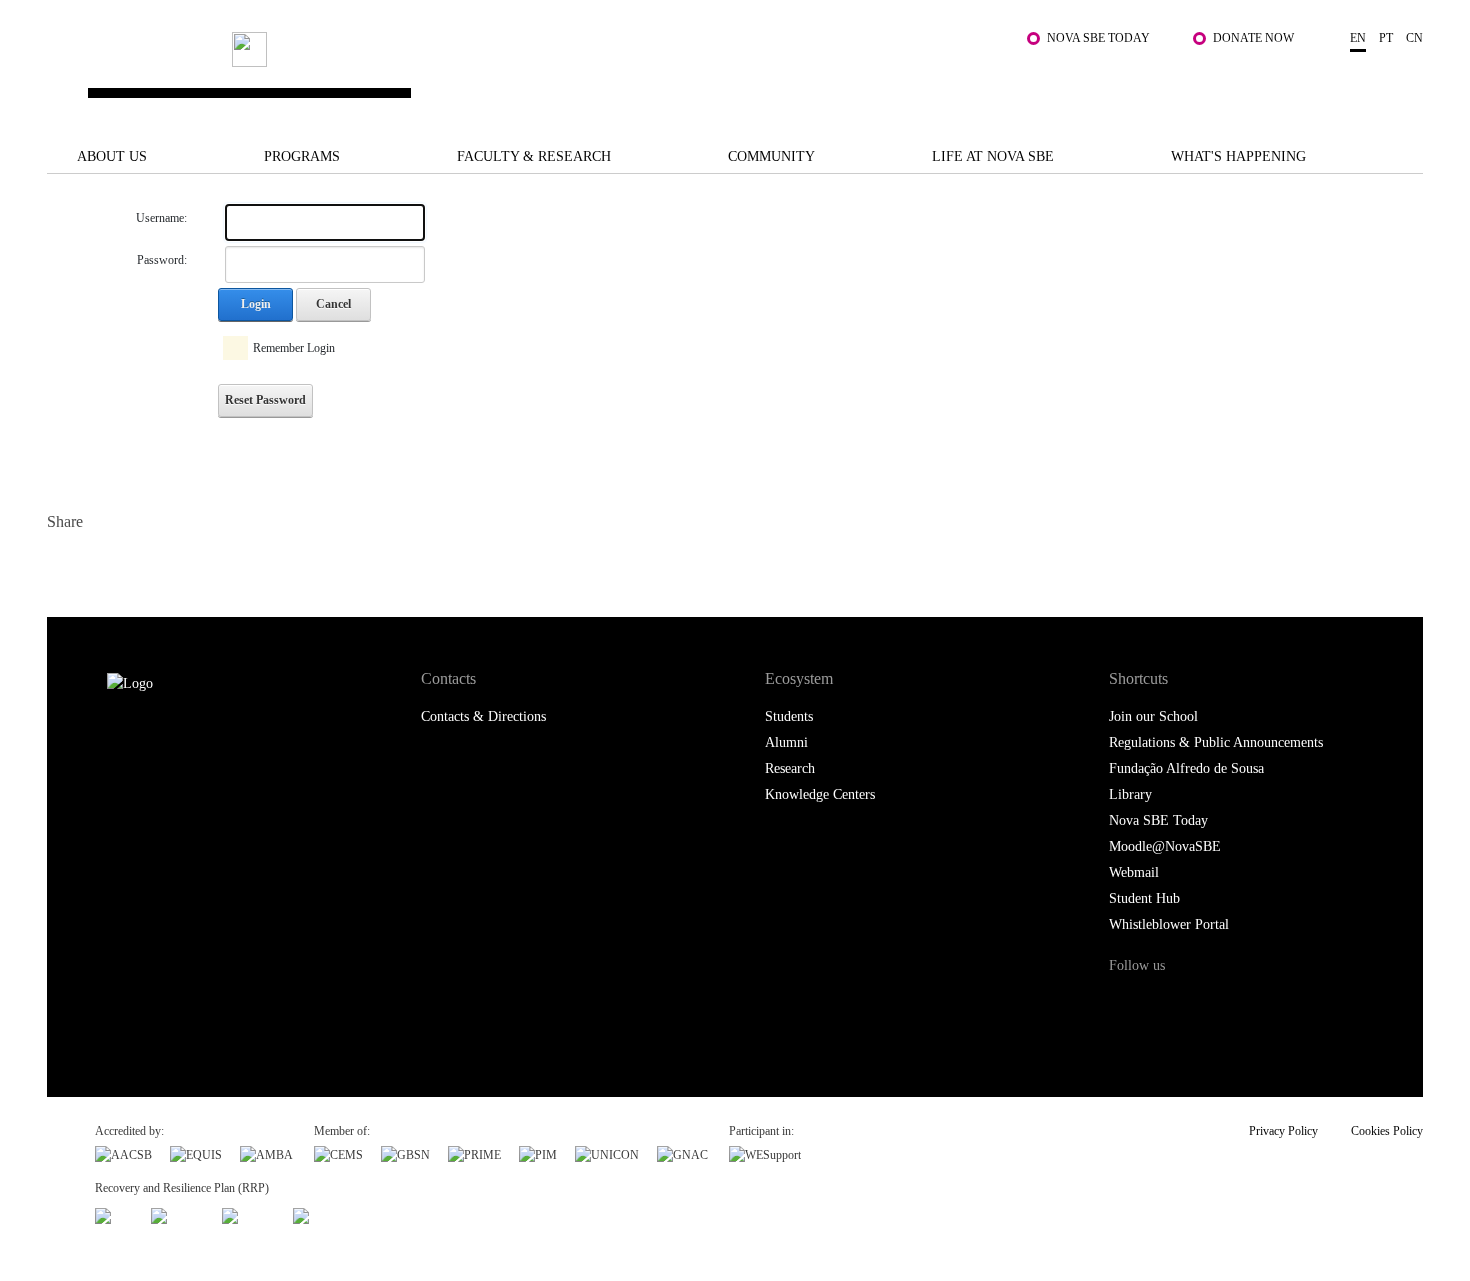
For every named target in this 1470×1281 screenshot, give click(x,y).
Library (1130, 794)
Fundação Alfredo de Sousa (1186, 768)
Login (256, 304)
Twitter (104, 564)
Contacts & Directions (483, 716)
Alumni (786, 742)
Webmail (1134, 872)
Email (184, 564)
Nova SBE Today (1098, 38)
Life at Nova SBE (993, 156)
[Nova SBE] (615, 73)
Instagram (1208, 1003)
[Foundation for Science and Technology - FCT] (114, 1214)
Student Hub (1144, 898)
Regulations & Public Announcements (1216, 742)
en (1358, 38)
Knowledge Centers (820, 794)
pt (1386, 38)
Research (790, 768)
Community (771, 156)
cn (1414, 38)
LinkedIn (144, 564)
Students (789, 716)
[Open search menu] (1403, 83)
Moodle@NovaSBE (1165, 846)
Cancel (333, 304)
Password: (162, 260)
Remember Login (294, 348)
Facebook (64, 564)
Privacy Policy (1283, 1131)
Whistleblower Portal (1169, 924)
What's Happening (1238, 156)
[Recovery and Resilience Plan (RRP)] (177, 1214)
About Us (112, 156)
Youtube (1291, 1003)
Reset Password (265, 400)
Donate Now (1253, 38)
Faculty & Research (534, 156)
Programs (302, 156)
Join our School (1153, 716)
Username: (161, 218)
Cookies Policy (1387, 1131)
